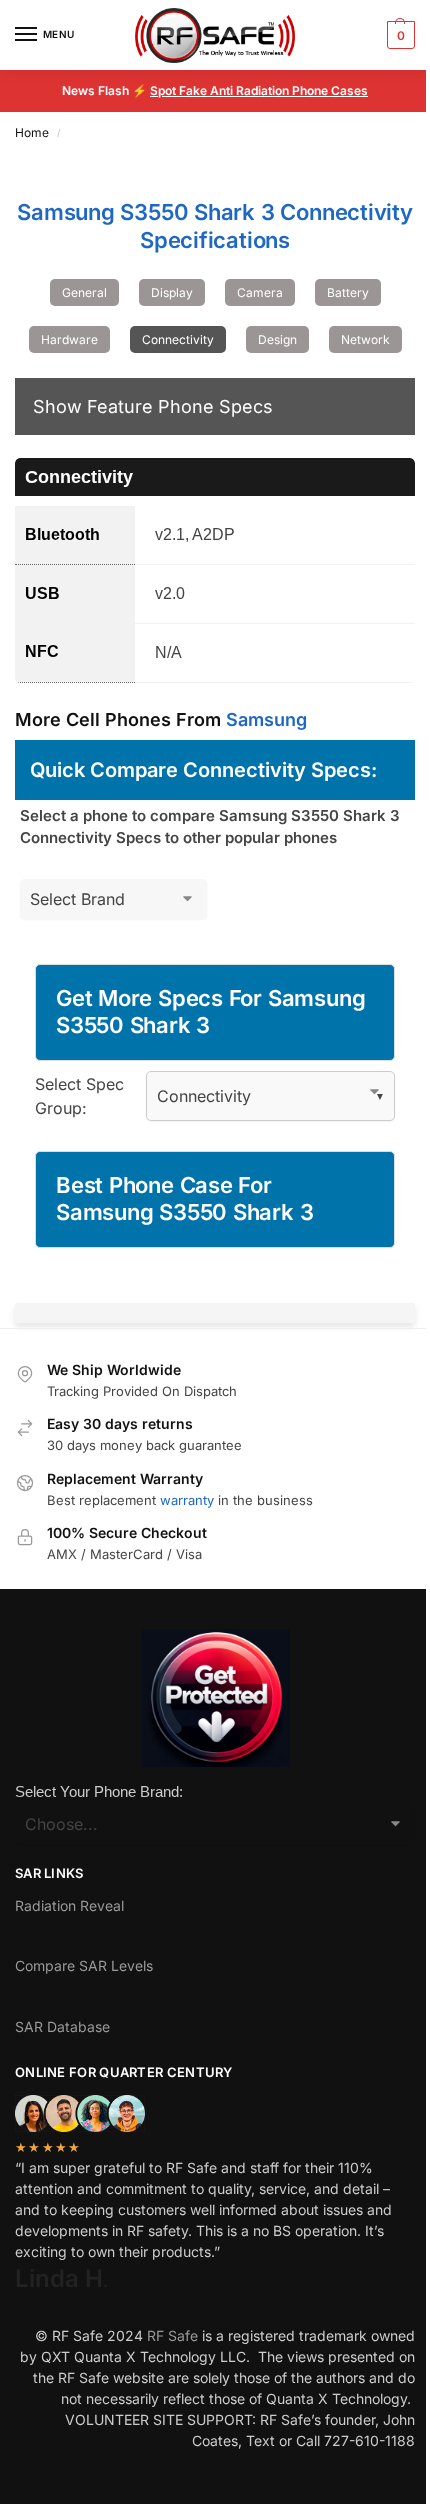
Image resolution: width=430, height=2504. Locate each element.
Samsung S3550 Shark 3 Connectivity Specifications (215, 226)
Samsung (266, 719)
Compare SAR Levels (84, 1965)
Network (365, 339)
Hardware (69, 339)
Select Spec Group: (79, 1096)
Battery (348, 292)
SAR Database (62, 2026)
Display (172, 292)
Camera (260, 292)
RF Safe (172, 2335)
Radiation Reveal (69, 1905)
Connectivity (178, 339)
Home (32, 132)
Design (277, 339)
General (84, 292)
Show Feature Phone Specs (153, 406)
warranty (187, 1500)
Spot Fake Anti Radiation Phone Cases (259, 90)
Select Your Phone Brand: (99, 1791)
